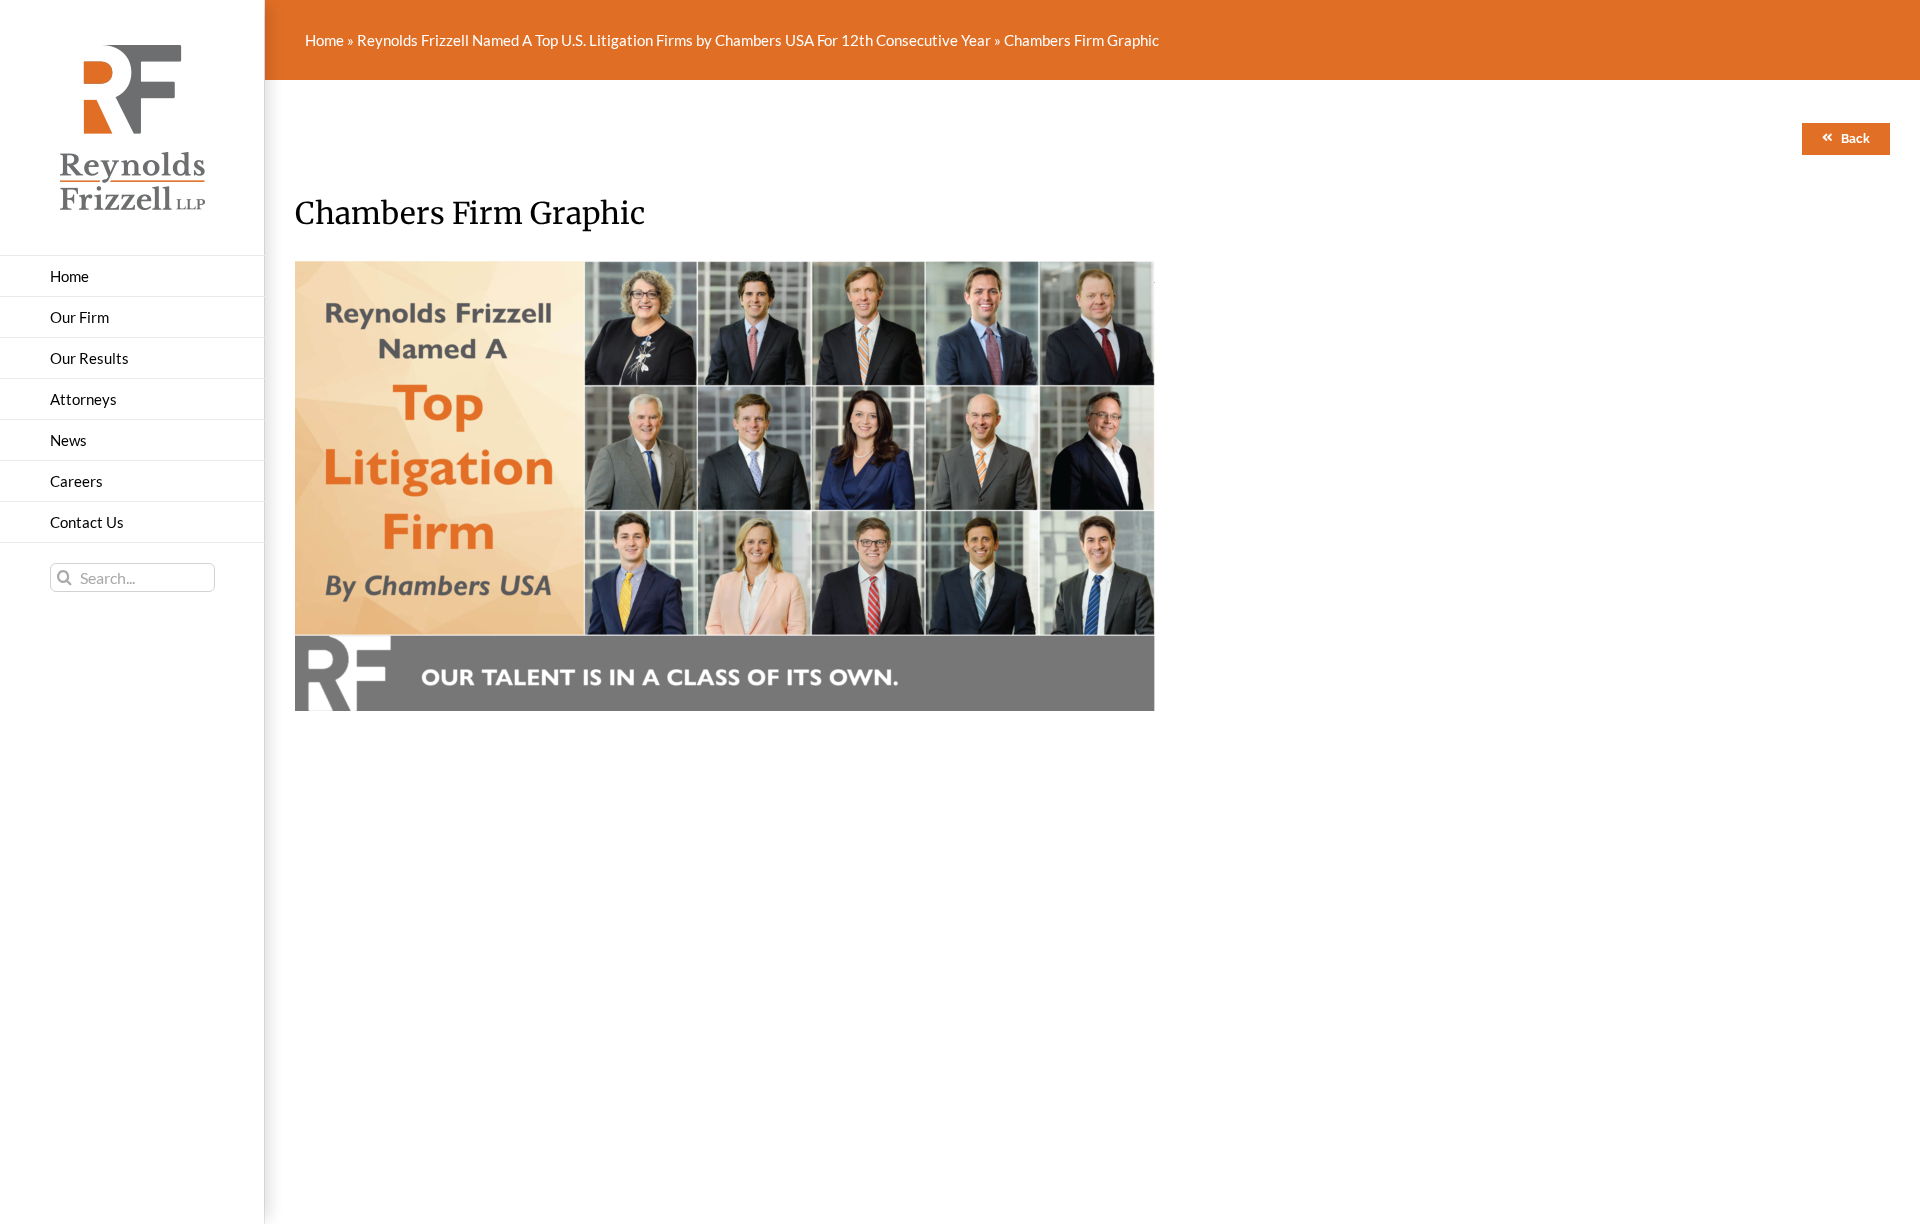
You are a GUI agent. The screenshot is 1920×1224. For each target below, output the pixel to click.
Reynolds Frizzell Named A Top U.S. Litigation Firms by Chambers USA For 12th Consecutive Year (674, 40)
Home (324, 40)
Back (1855, 139)
